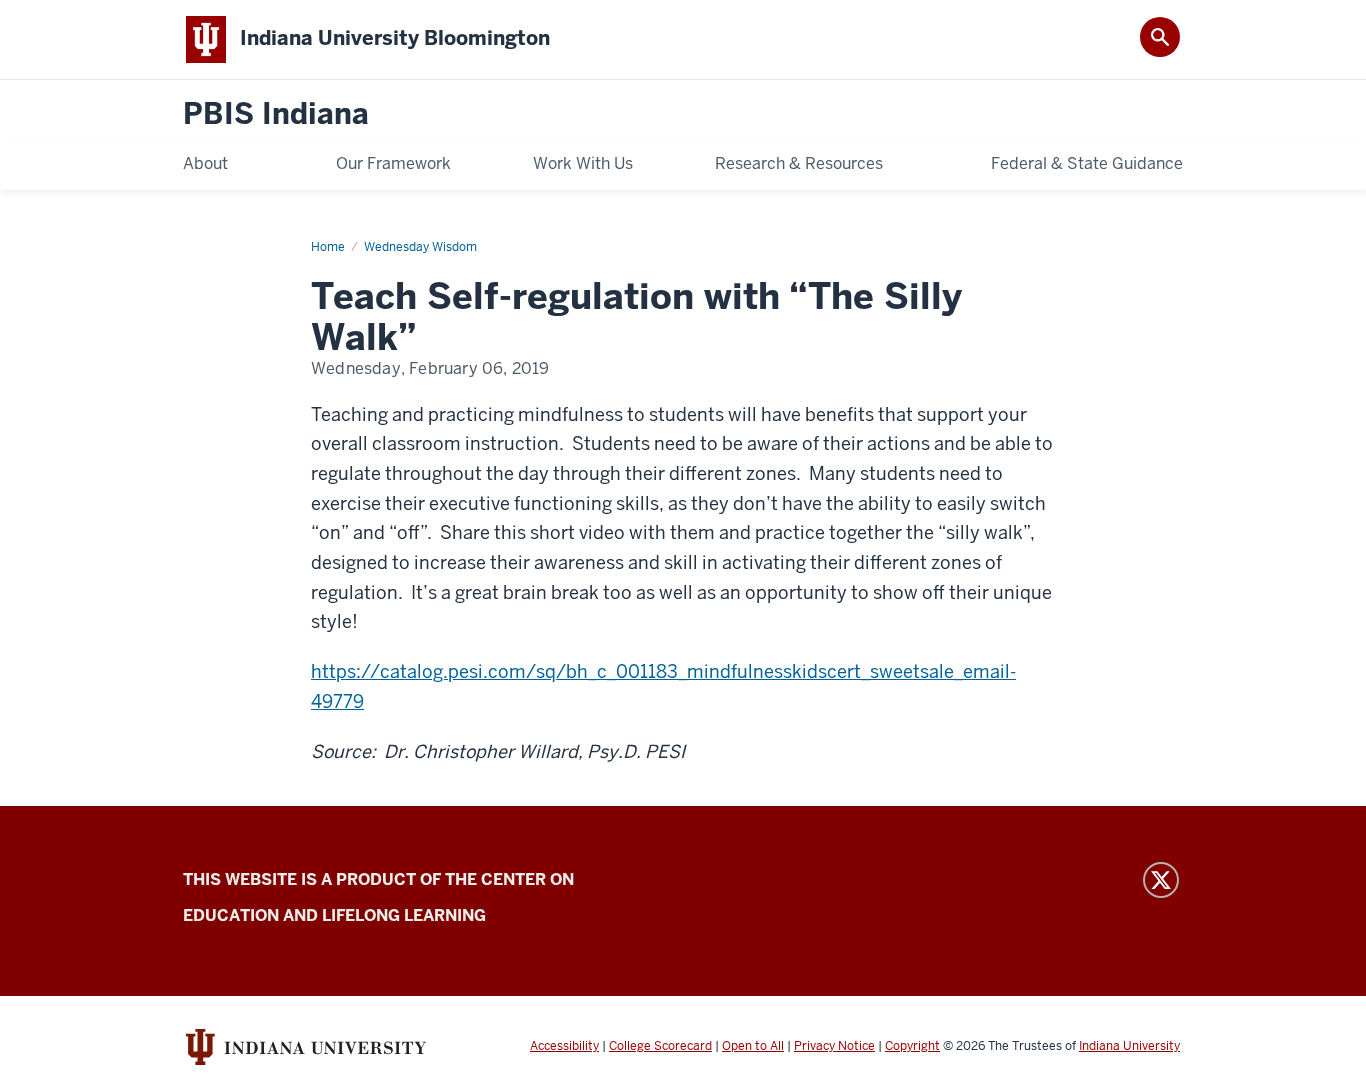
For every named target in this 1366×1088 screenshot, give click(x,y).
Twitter (1161, 880)
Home (328, 247)
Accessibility (564, 1046)
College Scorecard (660, 1046)
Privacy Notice (834, 1046)
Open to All (753, 1046)
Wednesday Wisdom (420, 247)
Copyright (912, 1046)
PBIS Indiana (276, 114)
